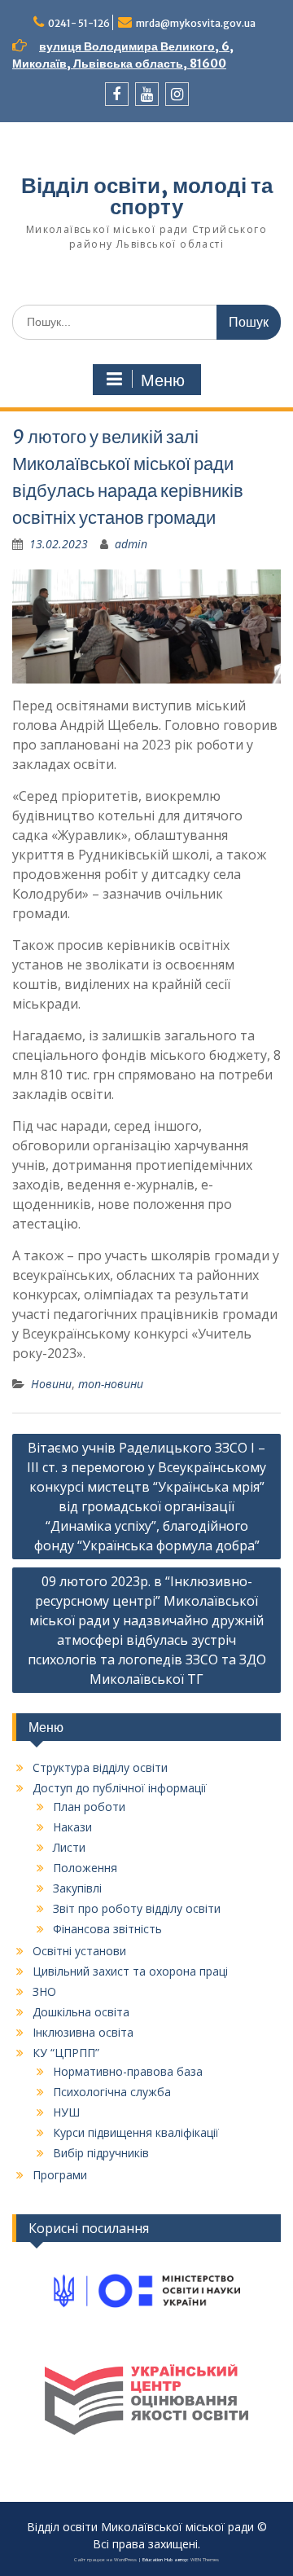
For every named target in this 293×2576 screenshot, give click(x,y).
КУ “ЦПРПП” (66, 2053)
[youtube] (147, 94)
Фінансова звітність (107, 1929)
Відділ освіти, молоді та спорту (147, 196)
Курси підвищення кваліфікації (136, 2132)
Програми (60, 2175)
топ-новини (111, 1384)
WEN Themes (205, 2560)
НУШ (66, 2112)
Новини (51, 1384)
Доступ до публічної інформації (120, 1788)
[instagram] (177, 94)
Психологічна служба (112, 2092)
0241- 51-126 (79, 23)
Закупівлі (77, 1888)
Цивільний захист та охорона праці (130, 1971)
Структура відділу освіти (100, 1767)
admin (131, 544)
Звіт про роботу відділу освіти (137, 1908)
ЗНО (44, 1991)
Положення (85, 1868)
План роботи (89, 1807)
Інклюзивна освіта (83, 2032)
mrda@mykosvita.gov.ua (196, 23)
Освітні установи (79, 1951)
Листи (69, 1847)
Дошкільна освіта (81, 2012)
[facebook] (117, 94)
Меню (163, 380)
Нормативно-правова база (128, 2071)
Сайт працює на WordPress (105, 2560)
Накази (72, 1827)
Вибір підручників (101, 2153)
